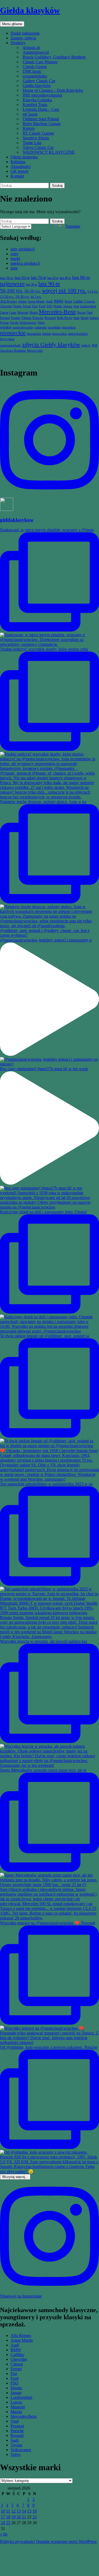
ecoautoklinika (35, 76)
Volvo (16, 2454)
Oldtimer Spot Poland (41, 119)
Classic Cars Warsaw (40, 62)
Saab (15, 2440)
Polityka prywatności (18, 2541)
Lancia (16, 2402)
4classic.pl (31, 47)
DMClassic (32, 71)
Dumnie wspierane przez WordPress (66, 2541)
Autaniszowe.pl (36, 52)
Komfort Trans (35, 105)
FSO (15, 2383)
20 (19, 2517)
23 (35, 2517)
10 (3, 2511)
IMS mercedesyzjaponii (42, 95)
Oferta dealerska (24, 157)
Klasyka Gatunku (37, 100)
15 (29, 2511)
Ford (15, 2378)
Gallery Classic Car (39, 81)
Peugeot (17, 2426)
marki (15, 258)
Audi (15, 2345)
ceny (15, 254)
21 (24, 2517)
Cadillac (17, 2355)
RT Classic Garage (38, 133)
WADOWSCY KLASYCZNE (49, 152)
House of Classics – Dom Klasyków (53, 90)
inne (14, 268)
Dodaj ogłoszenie (25, 33)
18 (8, 2517)
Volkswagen (21, 2450)
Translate (73, 226)
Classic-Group (35, 67)
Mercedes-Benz (24, 2416)
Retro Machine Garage (42, 124)
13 (19, 2511)
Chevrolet (19, 2359)
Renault (17, 2435)
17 (3, 2517)
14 (24, 2511)
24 (3, 2523)
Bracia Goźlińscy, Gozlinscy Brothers (54, 57)
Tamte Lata (32, 143)
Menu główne (12, 24)
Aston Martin (22, 2340)
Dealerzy (18, 43)
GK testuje (20, 171)
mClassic (30, 114)
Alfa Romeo (21, 2335)
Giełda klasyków (30, 10)
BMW (16, 2350)
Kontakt (17, 176)
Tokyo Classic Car (38, 147)
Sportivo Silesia (36, 138)
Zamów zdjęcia (23, 38)
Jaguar (16, 2393)
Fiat (14, 2374)
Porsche (17, 2431)
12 (13, 2511)
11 (8, 2511)
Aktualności (21, 166)
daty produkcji (23, 249)
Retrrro (29, 128)
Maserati (18, 2407)
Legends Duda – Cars (41, 109)
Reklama (18, 162)
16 (35, 2511)
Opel (15, 2421)
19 (13, 2517)
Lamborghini (21, 2397)
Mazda (16, 2412)
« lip (4, 2534)
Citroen (17, 2364)
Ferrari (16, 2369)
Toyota (16, 2445)
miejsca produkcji (25, 263)
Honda (16, 2388)
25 (8, 2523)
